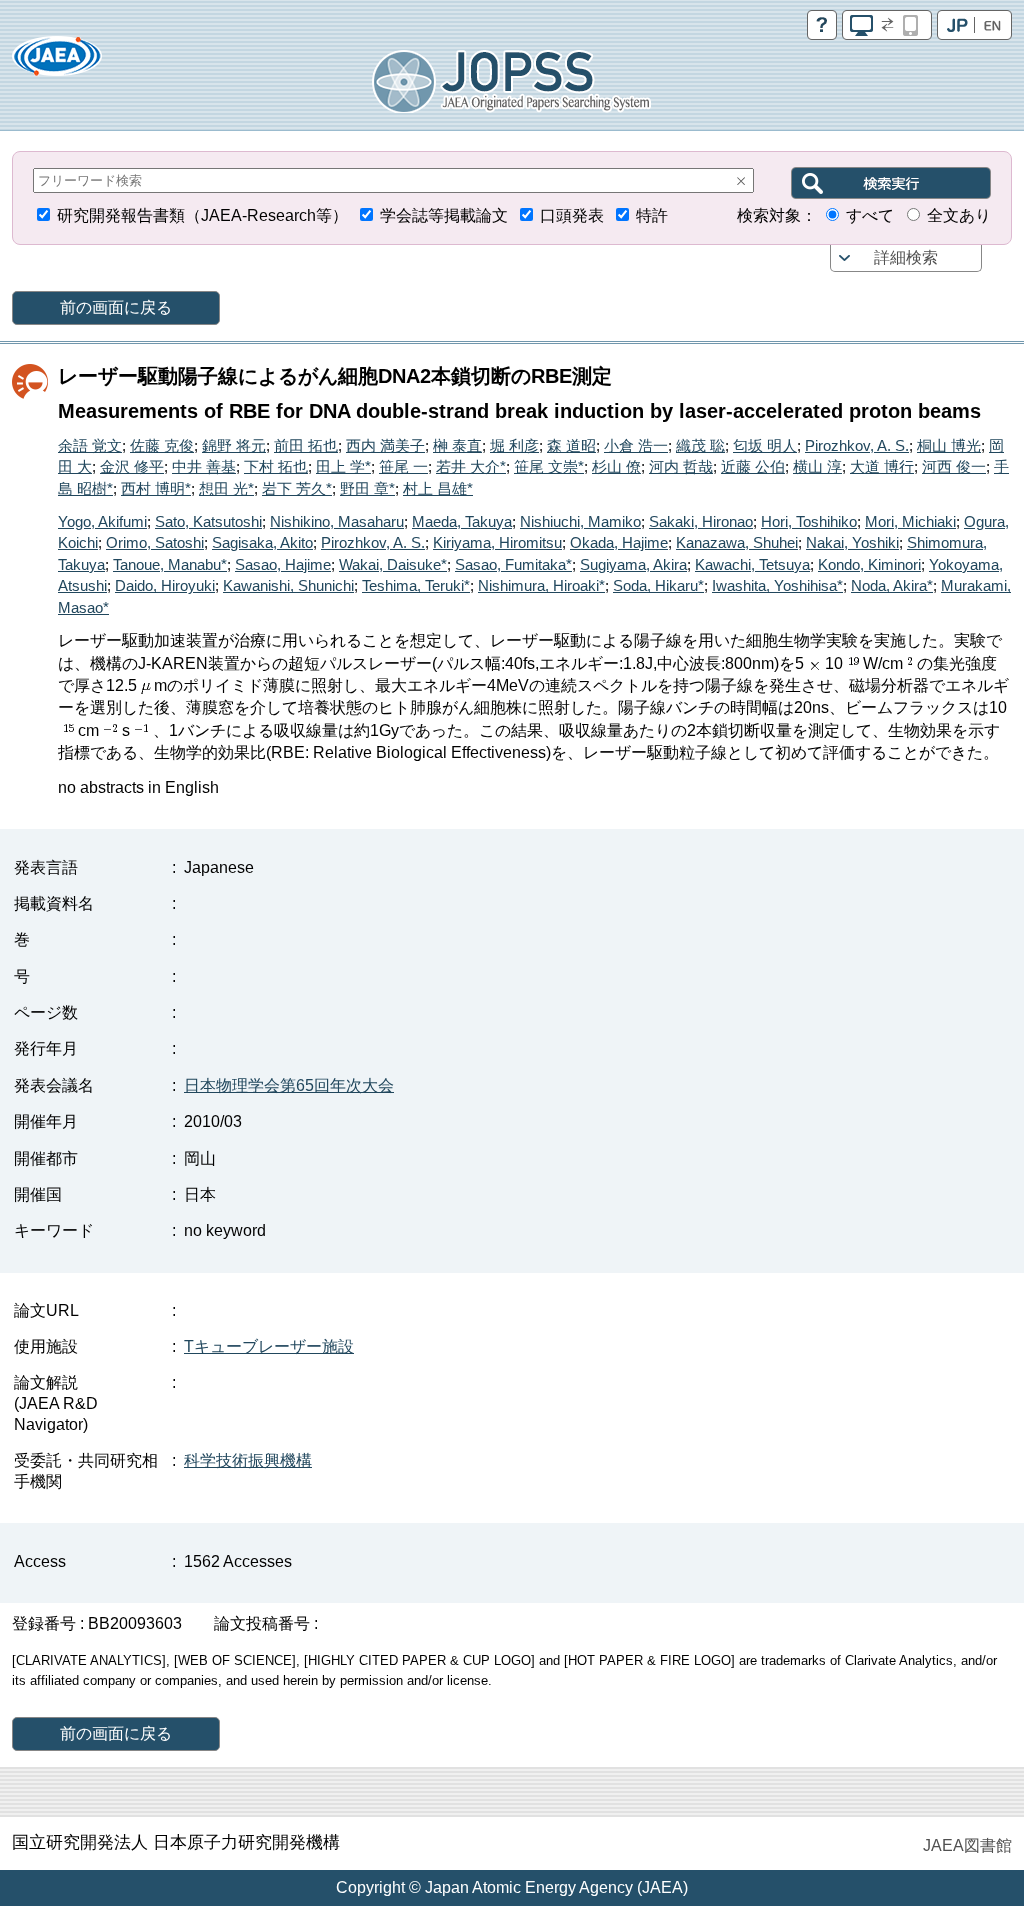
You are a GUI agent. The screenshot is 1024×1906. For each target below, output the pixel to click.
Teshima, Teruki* (416, 585)
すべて (870, 215)
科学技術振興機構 (248, 1460)
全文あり (959, 215)
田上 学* (343, 466)
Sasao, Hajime (283, 564)
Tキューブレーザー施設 (269, 1346)
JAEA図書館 (967, 1845)
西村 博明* (156, 488)
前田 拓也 (306, 445)
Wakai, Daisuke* (393, 564)
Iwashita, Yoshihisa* (777, 585)
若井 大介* (471, 466)
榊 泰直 (457, 445)
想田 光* (226, 488)
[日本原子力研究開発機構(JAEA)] (57, 62)
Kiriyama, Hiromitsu (497, 542)
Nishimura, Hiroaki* (541, 585)
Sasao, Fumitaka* (513, 564)
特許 (652, 215)
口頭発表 (572, 215)
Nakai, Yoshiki (852, 542)
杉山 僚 (616, 466)
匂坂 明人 (765, 445)
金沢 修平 (132, 466)
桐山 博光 (949, 445)
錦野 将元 (234, 445)
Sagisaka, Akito (262, 542)
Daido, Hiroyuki (165, 585)
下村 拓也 (276, 466)
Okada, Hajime (619, 542)
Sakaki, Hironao (701, 521)
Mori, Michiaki (910, 521)
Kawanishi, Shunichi (288, 585)
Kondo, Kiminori (869, 564)
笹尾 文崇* (549, 466)
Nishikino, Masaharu (337, 521)
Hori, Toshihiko (809, 521)
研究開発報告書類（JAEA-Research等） (202, 215)
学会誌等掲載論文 (444, 215)
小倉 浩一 (636, 445)
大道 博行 (882, 466)
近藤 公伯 (753, 466)
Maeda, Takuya (462, 521)
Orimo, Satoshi (155, 542)
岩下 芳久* (297, 488)
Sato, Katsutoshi (208, 521)
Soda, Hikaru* (658, 585)
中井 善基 (204, 466)
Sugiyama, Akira (633, 564)
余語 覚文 (90, 445)
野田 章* (367, 488)
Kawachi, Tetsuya (752, 564)
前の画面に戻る (116, 307)
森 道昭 (571, 445)
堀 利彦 (514, 445)
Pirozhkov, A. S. (857, 445)
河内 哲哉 (681, 466)
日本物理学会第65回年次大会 (289, 1085)
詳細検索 (906, 257)
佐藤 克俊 (162, 445)
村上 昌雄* (438, 488)
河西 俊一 (954, 466)
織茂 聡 (700, 445)
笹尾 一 (403, 466)
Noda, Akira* (892, 585)
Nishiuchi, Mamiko (580, 521)
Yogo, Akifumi (102, 521)
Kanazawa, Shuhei (737, 542)
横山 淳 (817, 466)
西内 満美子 (385, 445)
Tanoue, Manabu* (170, 564)
